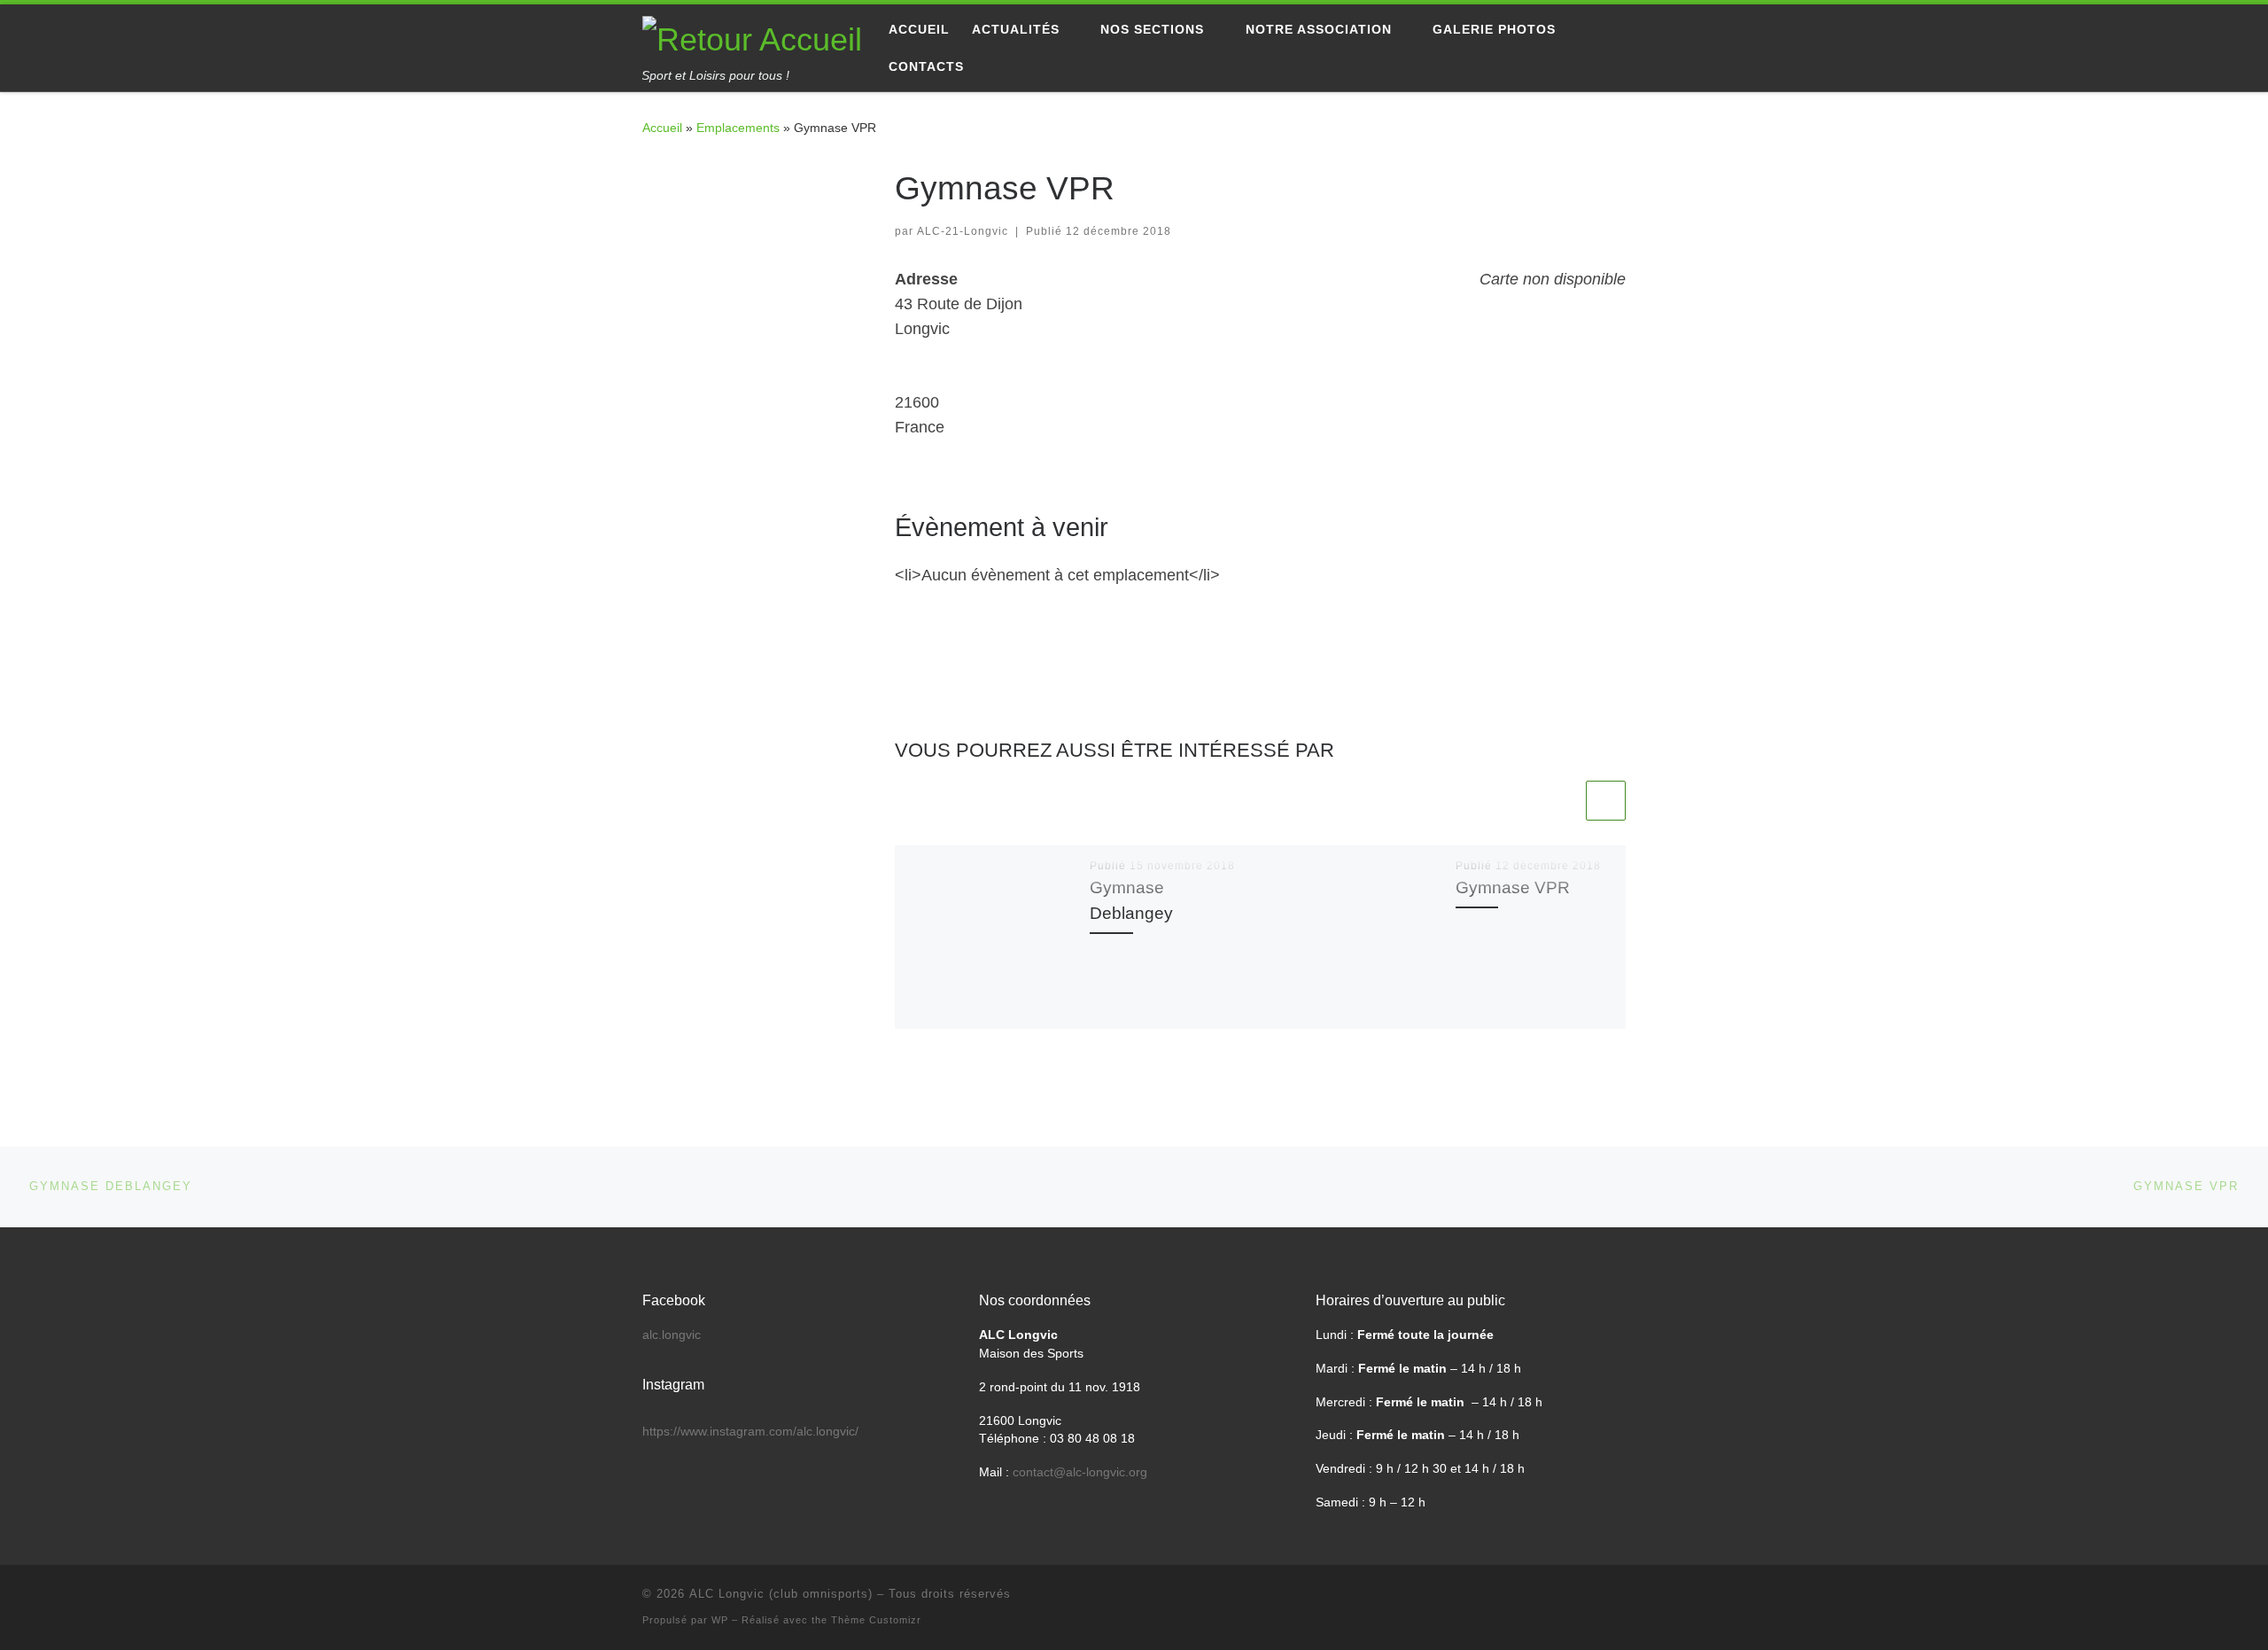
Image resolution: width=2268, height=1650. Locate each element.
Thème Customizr (876, 1620)
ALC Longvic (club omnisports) (781, 1594)
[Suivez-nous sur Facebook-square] (649, 176)
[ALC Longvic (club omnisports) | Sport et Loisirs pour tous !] (752, 37)
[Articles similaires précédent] (1562, 801)
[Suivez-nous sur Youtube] (677, 176)
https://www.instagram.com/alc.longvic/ (750, 1432)
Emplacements (738, 128)
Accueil (662, 128)
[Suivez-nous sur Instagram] (705, 176)
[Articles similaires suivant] (1606, 801)
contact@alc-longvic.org (1080, 1472)
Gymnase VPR (1513, 887)
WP (720, 1620)
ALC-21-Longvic (963, 231)
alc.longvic (672, 1335)
